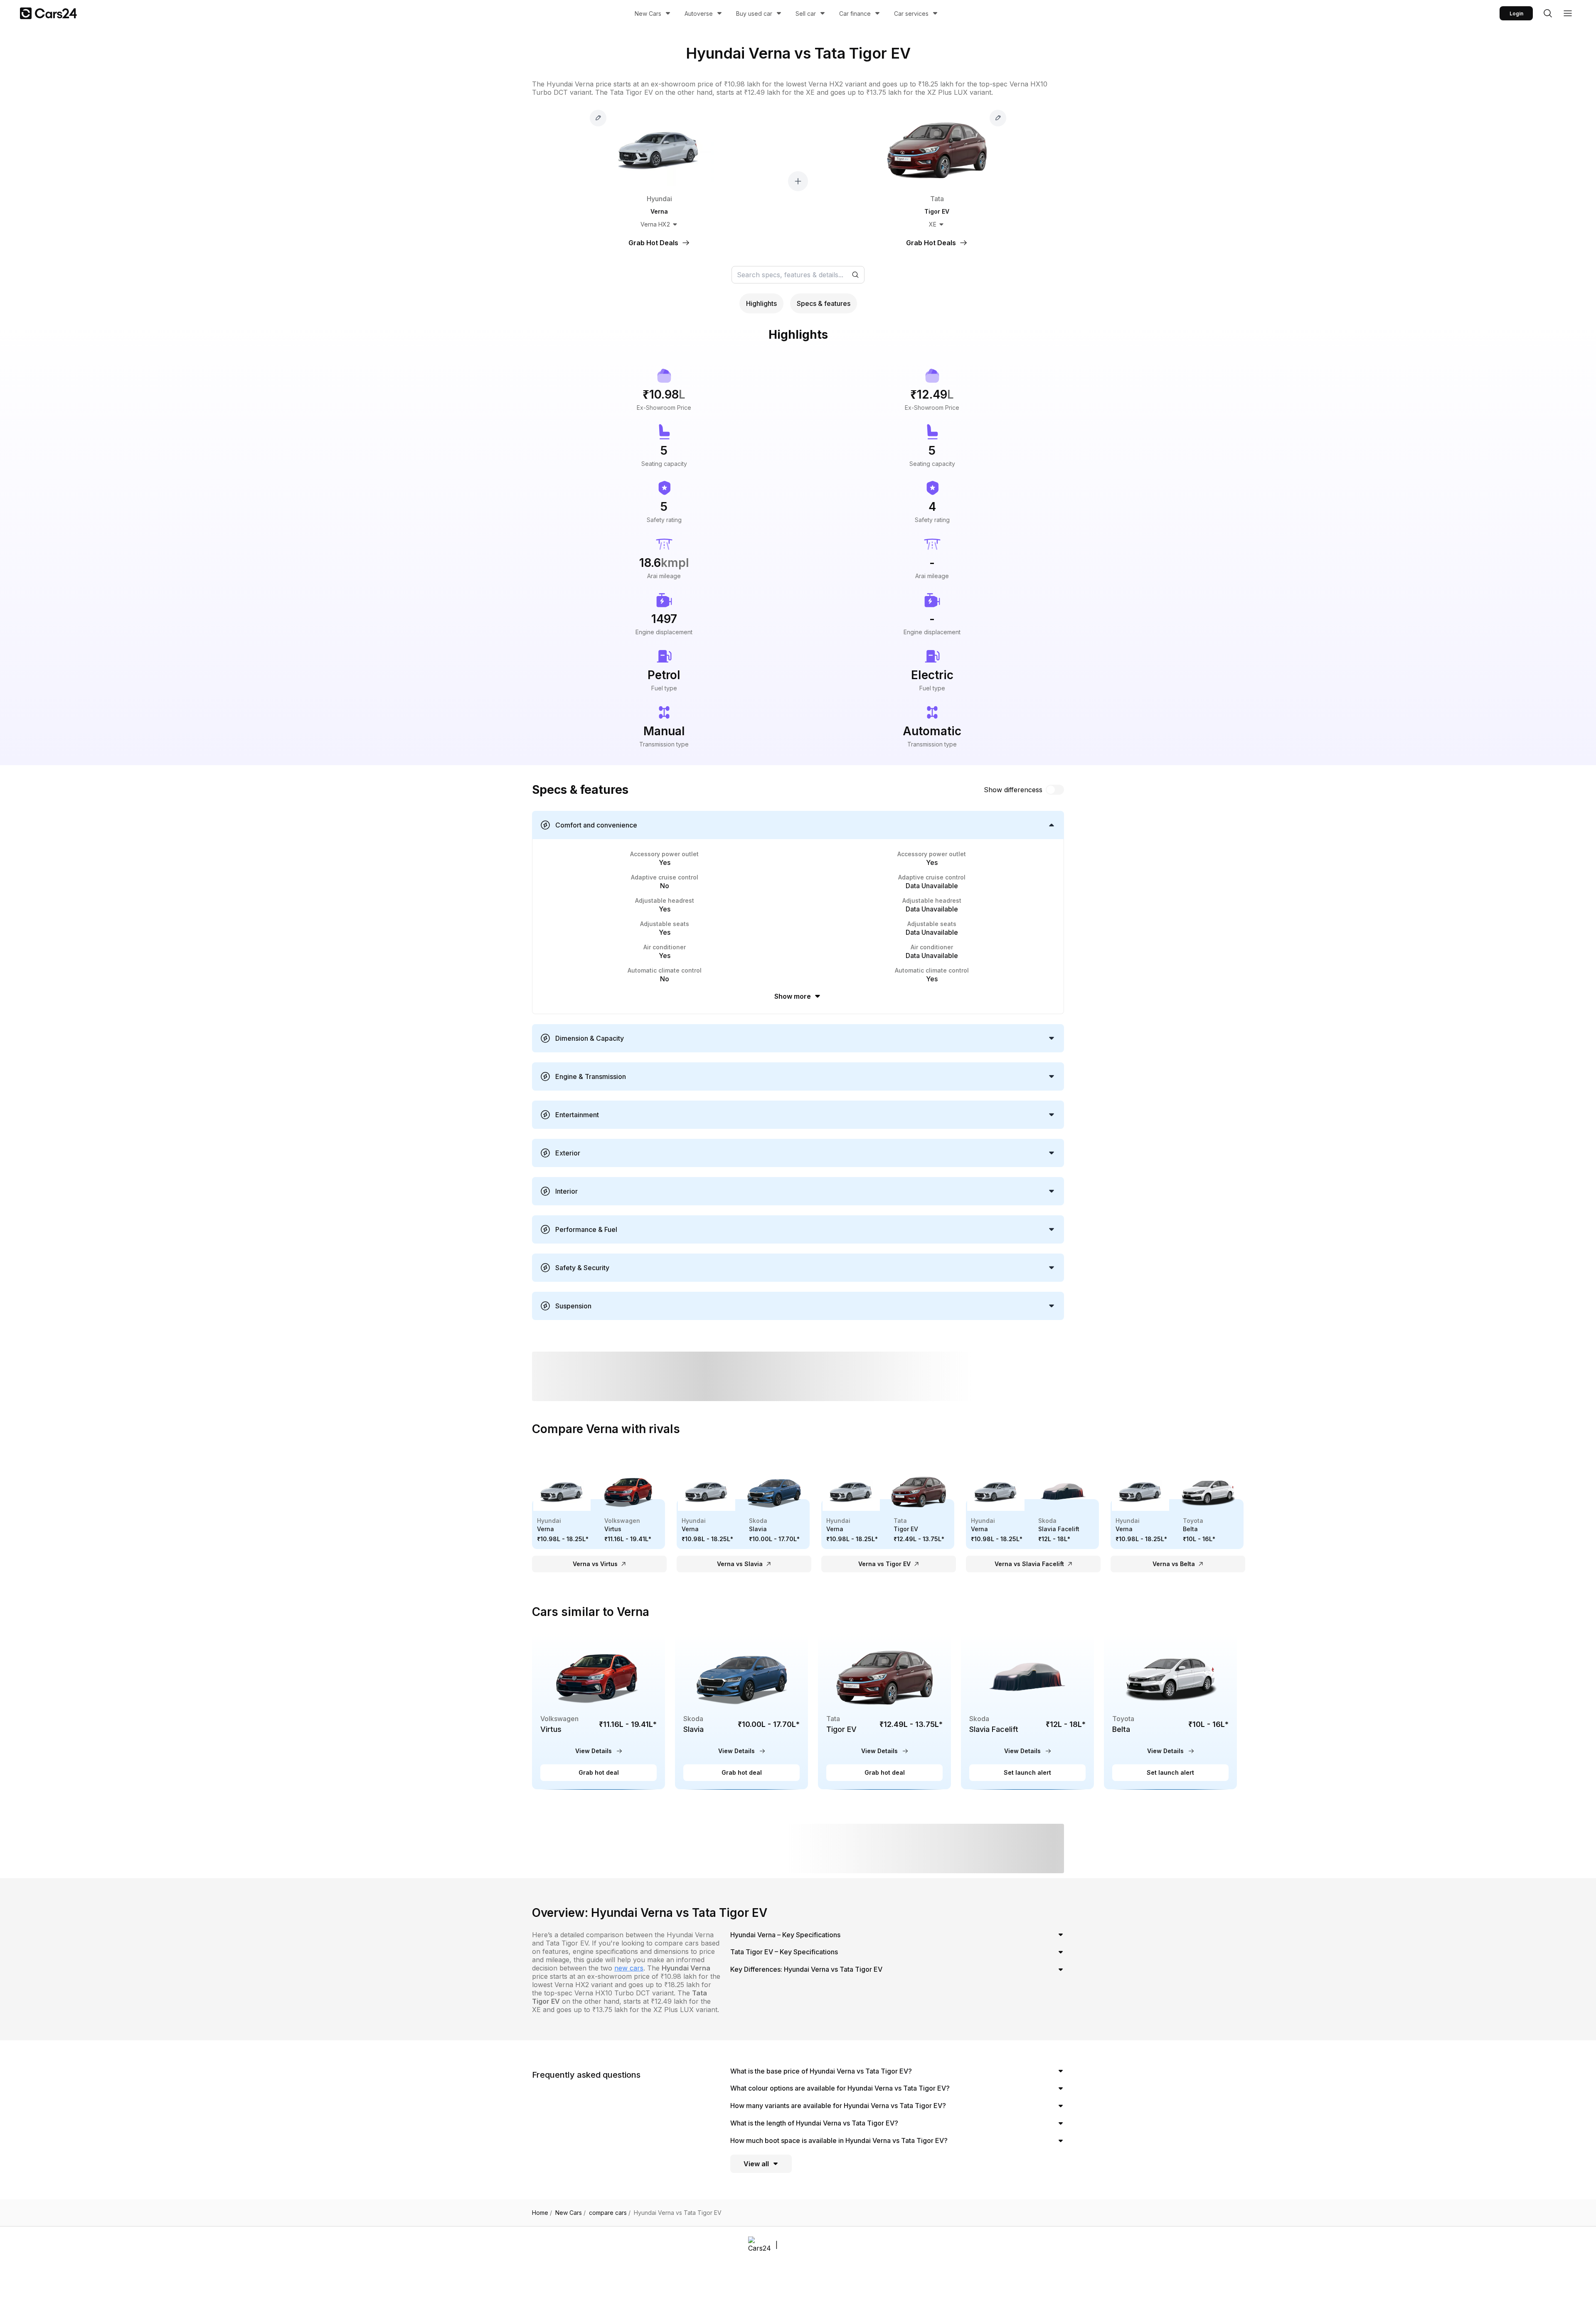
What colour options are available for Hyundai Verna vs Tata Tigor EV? (840, 2088)
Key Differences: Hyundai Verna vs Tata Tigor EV (806, 1969)
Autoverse (699, 14)
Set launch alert (1027, 1772)
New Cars (648, 14)
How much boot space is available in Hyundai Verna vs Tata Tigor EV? (839, 2140)
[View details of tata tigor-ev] (884, 1711)
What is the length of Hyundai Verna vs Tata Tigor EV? (814, 2123)
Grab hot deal (599, 1772)
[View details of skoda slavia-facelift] (1027, 1711)
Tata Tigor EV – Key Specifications (784, 1952)
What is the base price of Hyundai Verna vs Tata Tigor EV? (821, 2071)
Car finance (855, 14)
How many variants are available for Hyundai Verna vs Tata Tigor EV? (838, 2106)
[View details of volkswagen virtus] (598, 1711)
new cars (629, 1968)
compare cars (610, 2213)
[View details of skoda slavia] (741, 1711)
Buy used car (754, 14)
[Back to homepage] (48, 13)
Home (542, 2213)
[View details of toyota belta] (1170, 1711)
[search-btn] (1548, 13)
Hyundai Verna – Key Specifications (785, 1935)
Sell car (806, 14)
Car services (911, 14)
